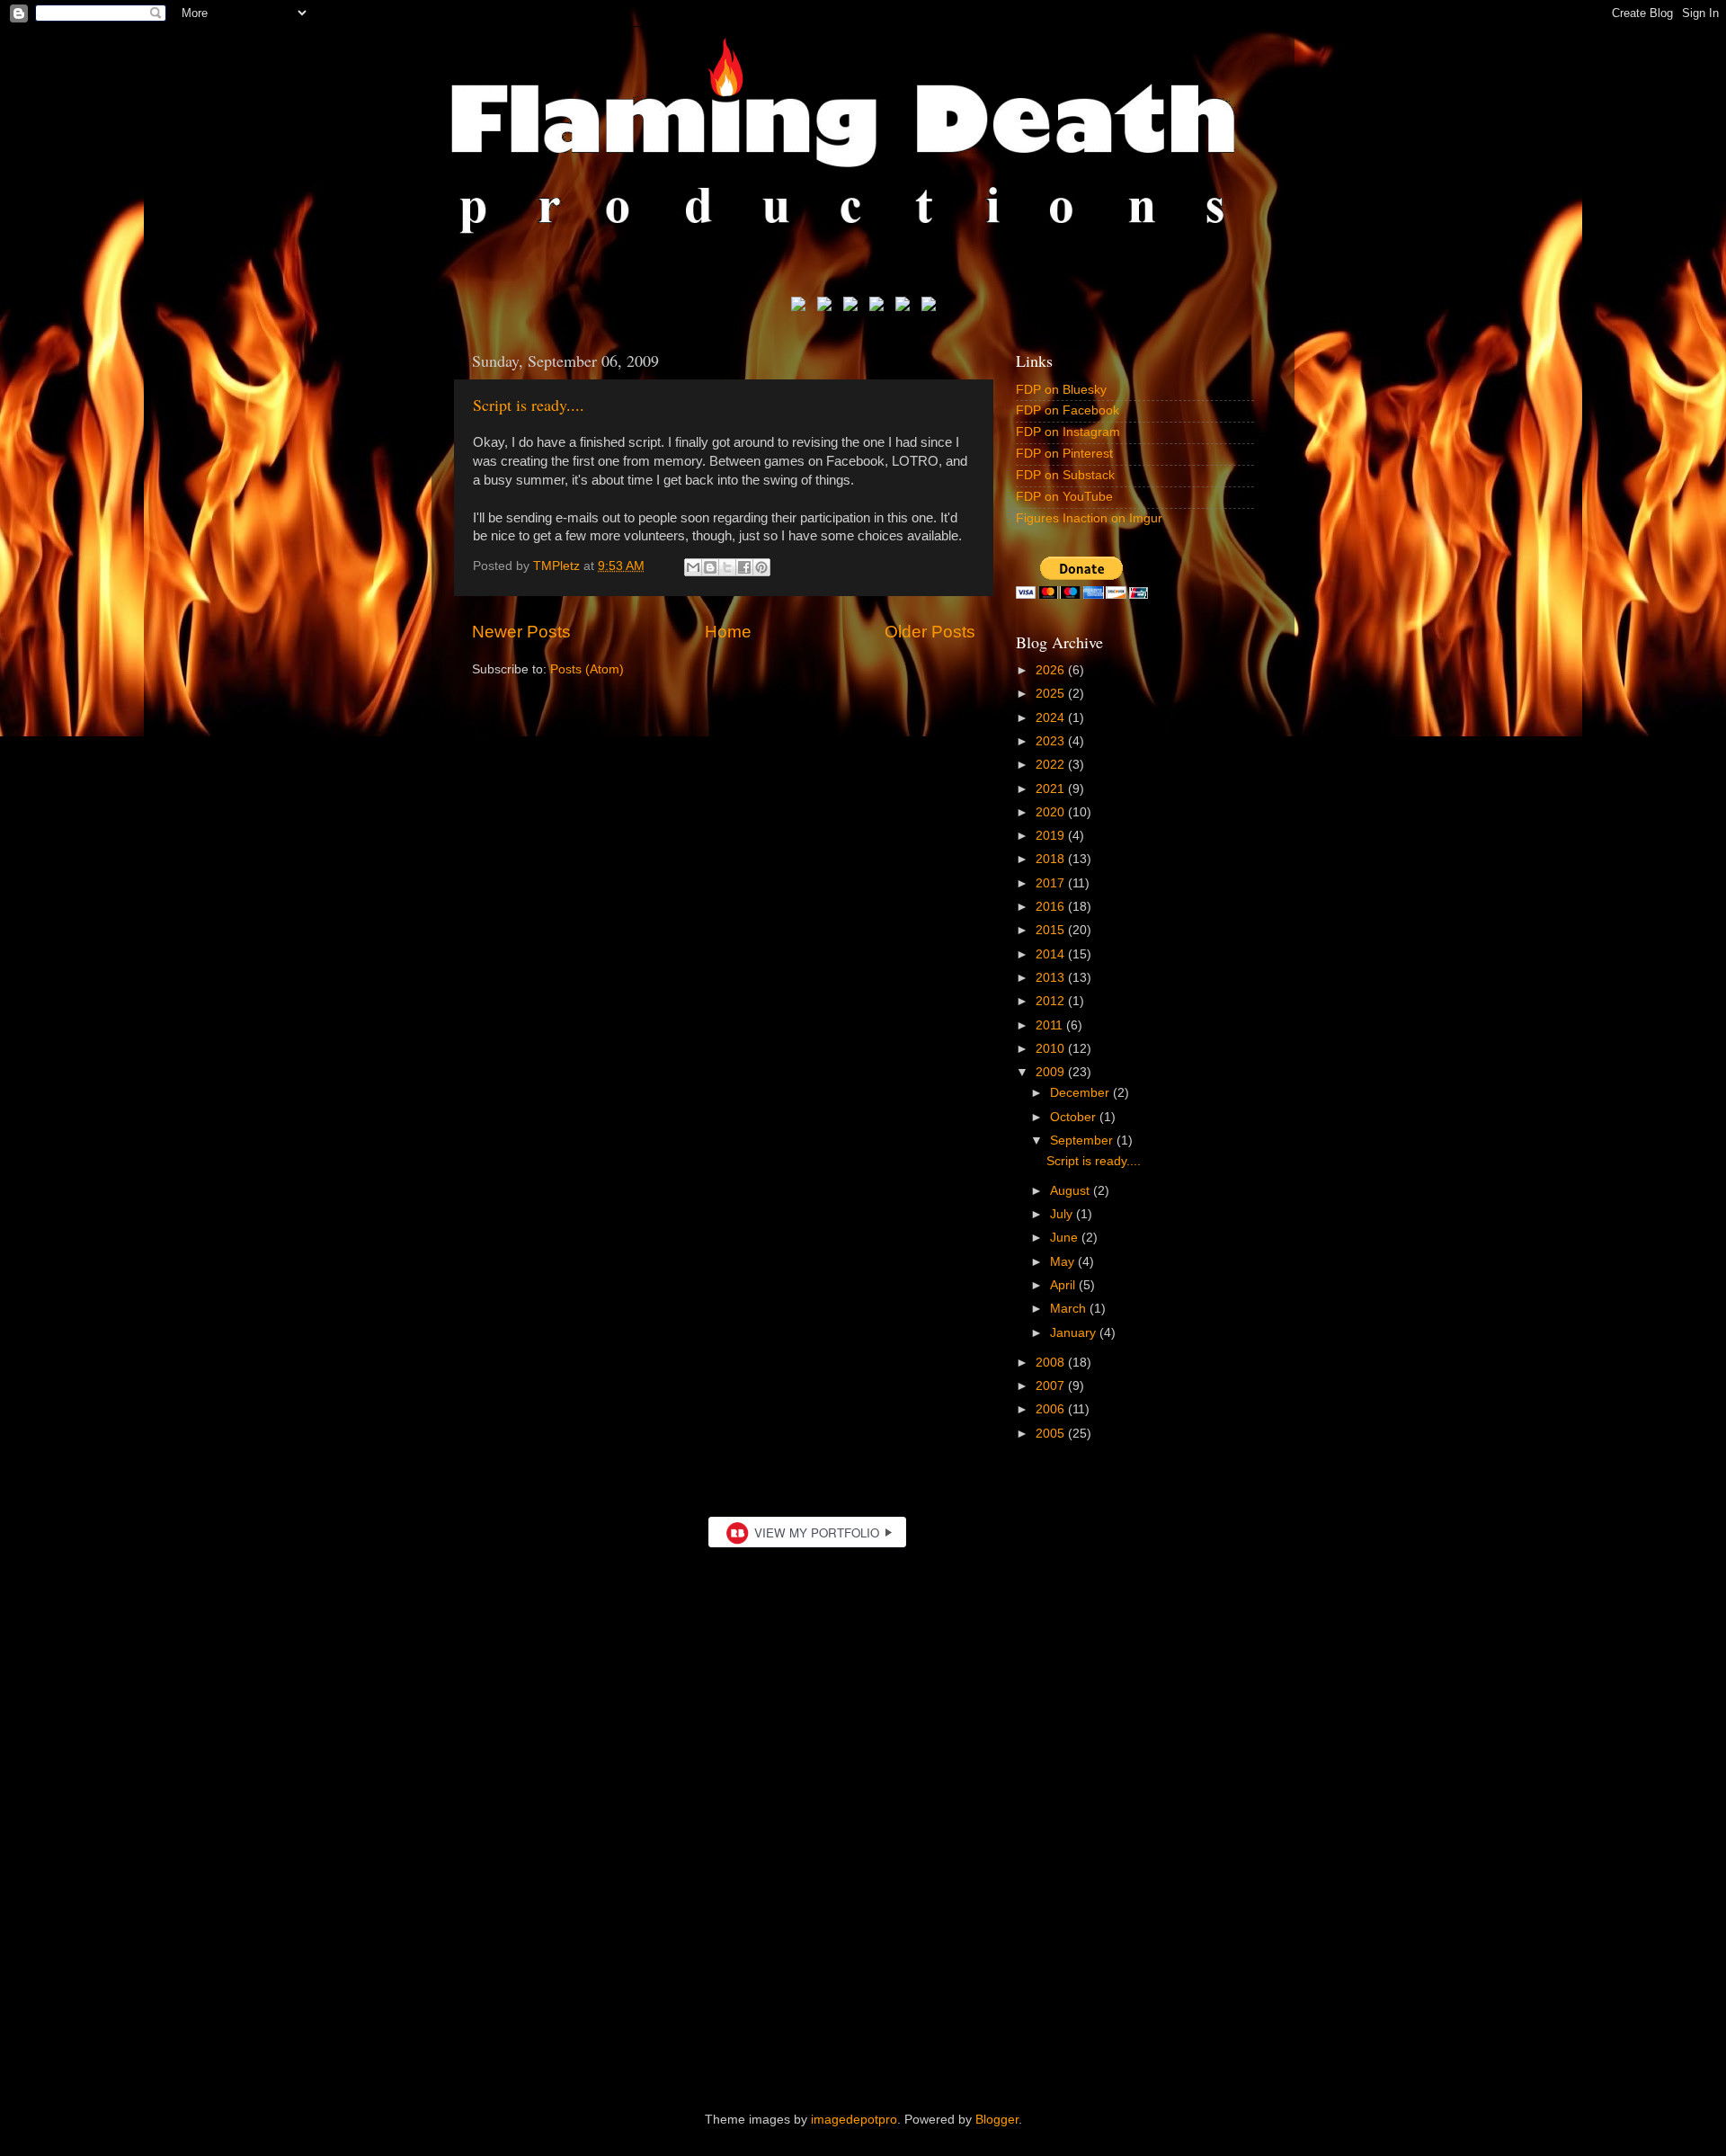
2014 (1052, 954)
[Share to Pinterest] (761, 567)
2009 (1052, 1072)
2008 (1052, 1363)
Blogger (997, 2120)
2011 (1051, 1025)
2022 (1052, 765)
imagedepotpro (854, 2120)
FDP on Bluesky (1061, 390)
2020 (1052, 812)
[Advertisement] (863, 1932)
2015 (1052, 930)
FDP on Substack (1065, 475)
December (1081, 1093)
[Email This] (693, 567)
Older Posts (930, 632)
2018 (1052, 859)
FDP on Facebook (1068, 410)
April (1064, 1285)
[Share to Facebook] (744, 567)
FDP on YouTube (1064, 497)
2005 (1052, 1434)
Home (728, 632)
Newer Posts (521, 632)
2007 (1052, 1386)
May (1064, 1262)
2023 (1052, 741)
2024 (1052, 718)
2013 (1052, 978)
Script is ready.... (529, 405)
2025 (1052, 694)
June (1066, 1238)
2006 (1052, 1409)
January (1075, 1333)
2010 (1052, 1049)
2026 (1052, 670)
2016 (1052, 907)
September (1083, 1140)
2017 (1052, 883)
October (1075, 1117)
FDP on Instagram (1068, 432)
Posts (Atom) (587, 669)
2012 (1052, 1001)
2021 (1052, 789)
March (1070, 1309)
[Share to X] (727, 567)
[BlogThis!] (710, 567)
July (1063, 1214)
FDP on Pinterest (1064, 454)
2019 (1052, 836)
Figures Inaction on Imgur (1089, 518)
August (1072, 1191)
